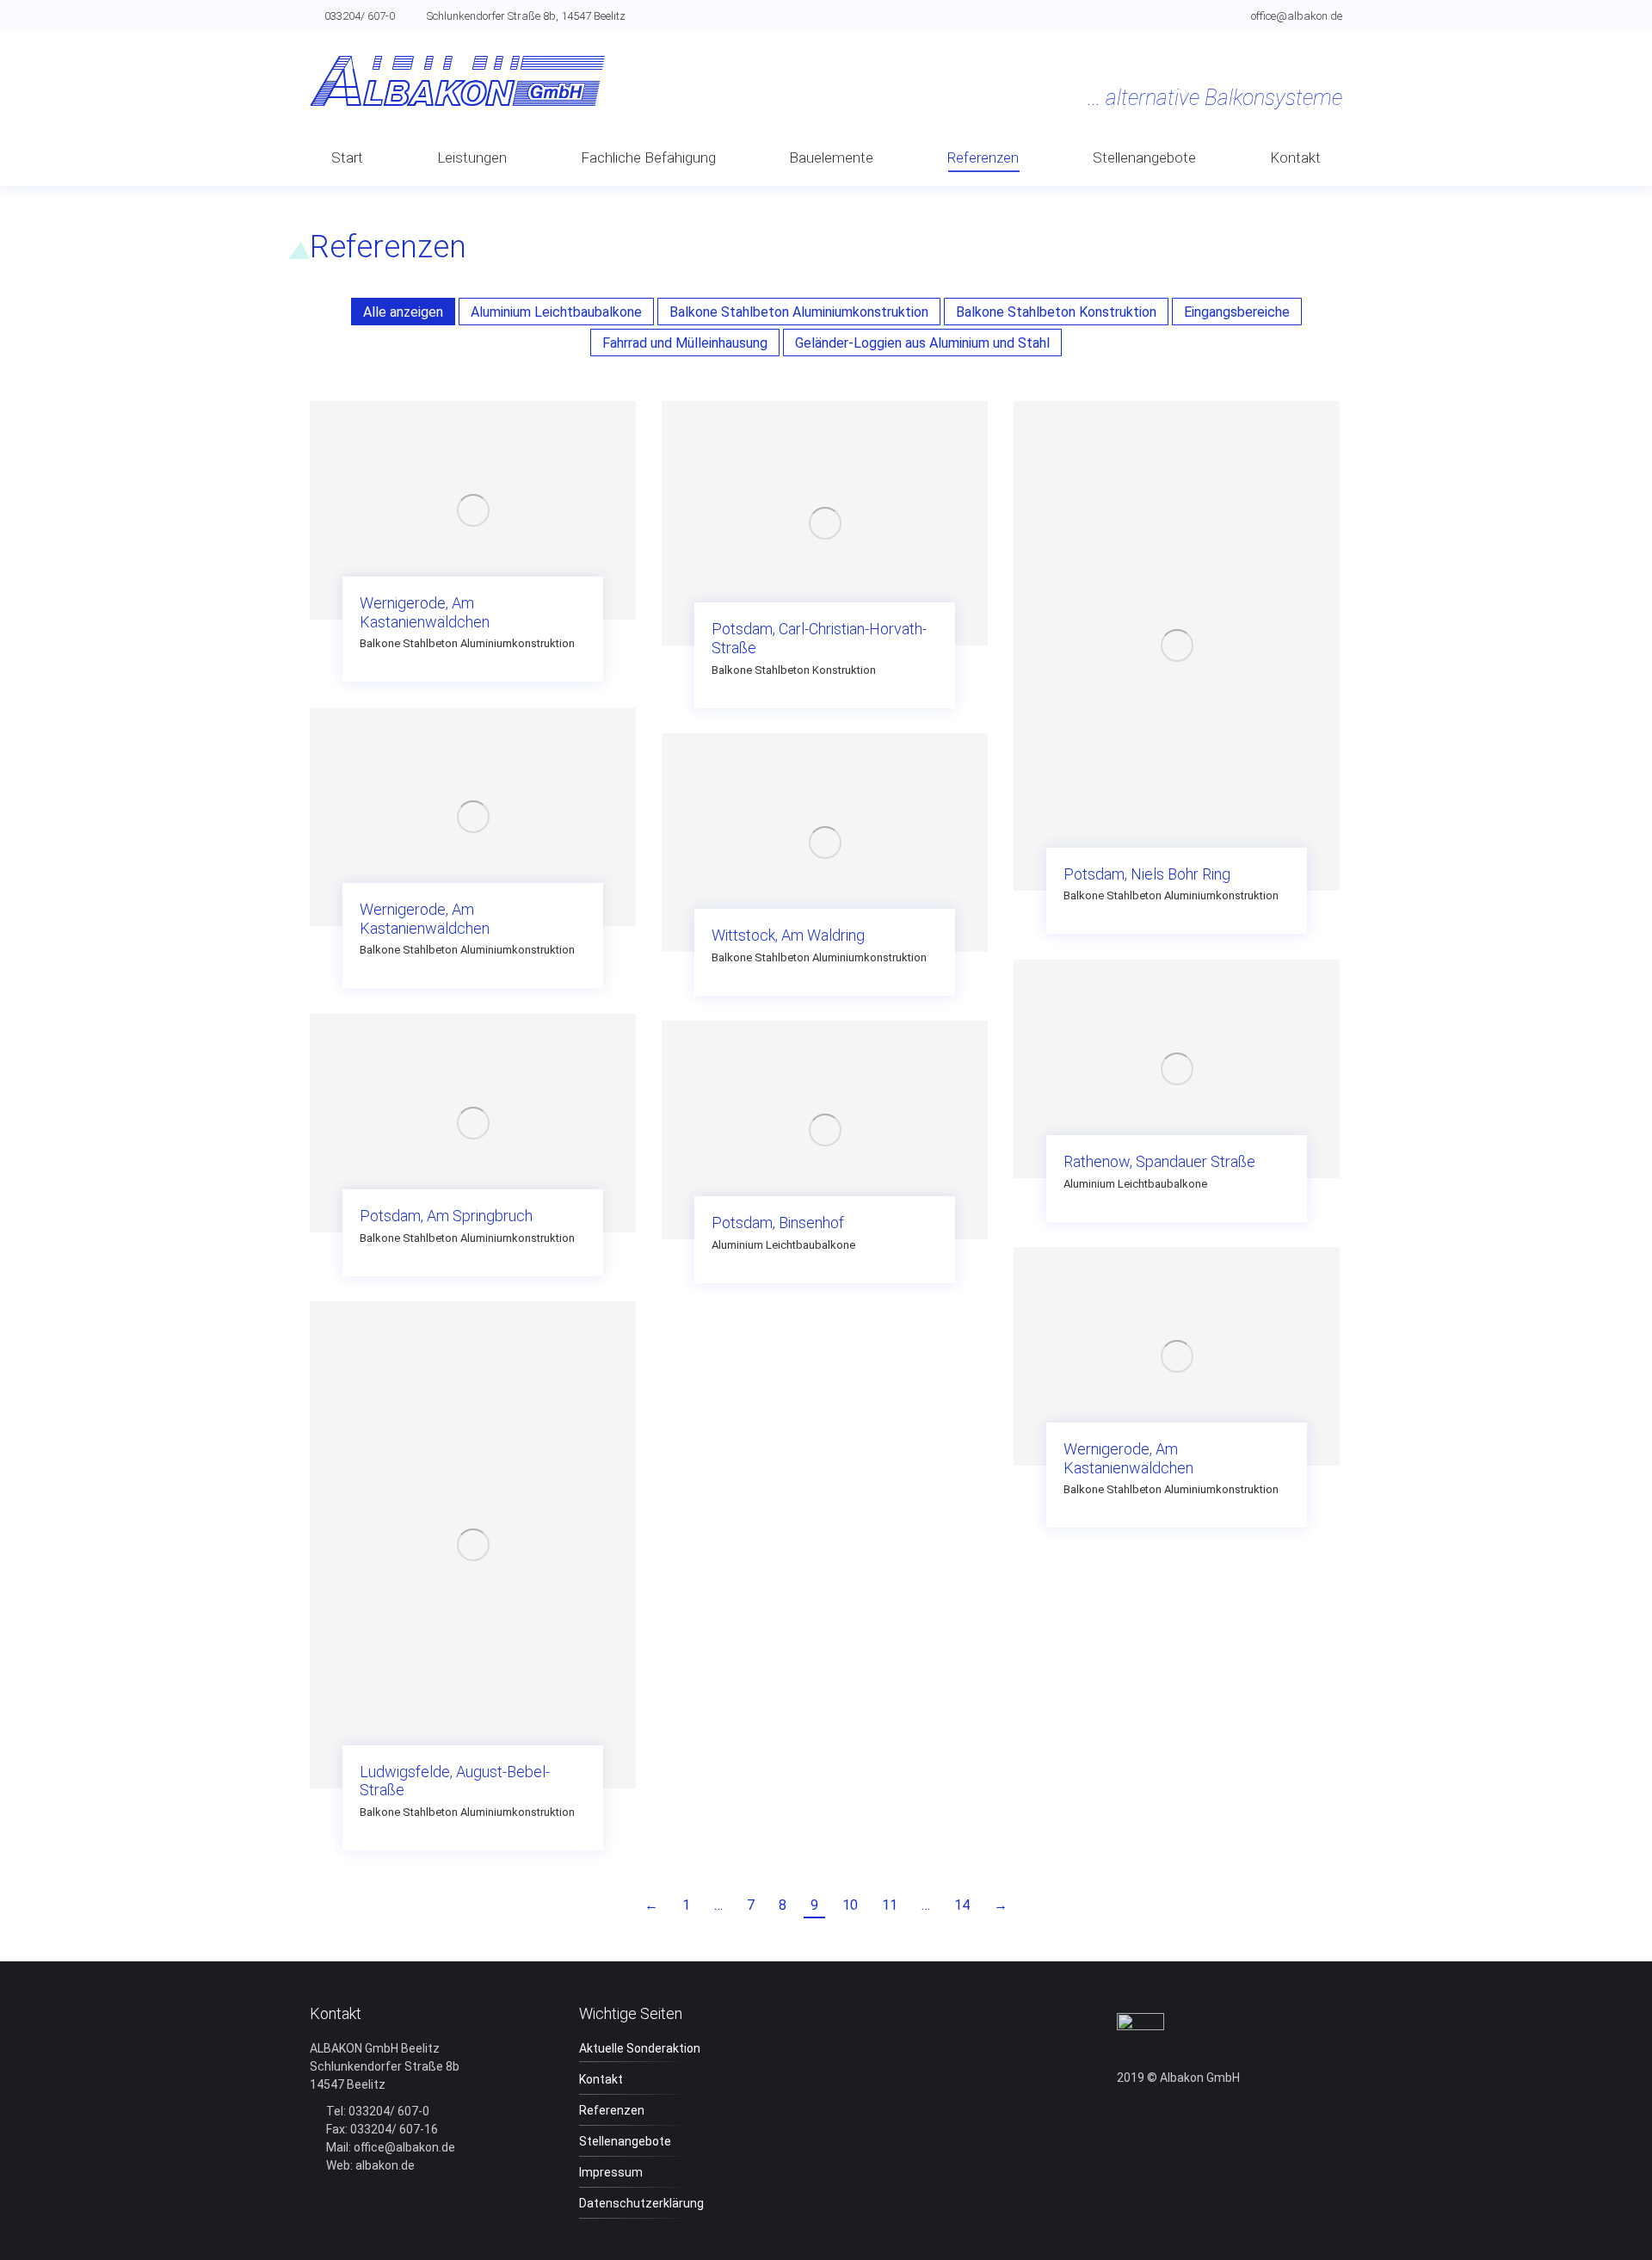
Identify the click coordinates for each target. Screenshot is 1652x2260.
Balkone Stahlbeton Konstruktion (1056, 312)
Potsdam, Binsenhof (778, 1223)
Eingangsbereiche (1237, 312)
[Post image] (473, 510)
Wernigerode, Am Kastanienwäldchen (425, 612)
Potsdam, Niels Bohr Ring (1147, 874)
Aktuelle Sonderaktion (640, 2048)
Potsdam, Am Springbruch (446, 1216)
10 (850, 1905)
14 (962, 1905)
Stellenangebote (625, 2141)
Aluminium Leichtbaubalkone (556, 312)
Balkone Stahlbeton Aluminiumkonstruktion (799, 312)
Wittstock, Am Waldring (788, 935)
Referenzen (612, 2110)
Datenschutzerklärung (641, 2203)
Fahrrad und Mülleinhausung (685, 343)
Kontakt (601, 2079)
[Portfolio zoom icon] (473, 489)
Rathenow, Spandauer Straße (1159, 1161)
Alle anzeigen (403, 312)
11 (890, 1905)
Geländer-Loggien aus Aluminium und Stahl (922, 343)
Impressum (611, 2172)
